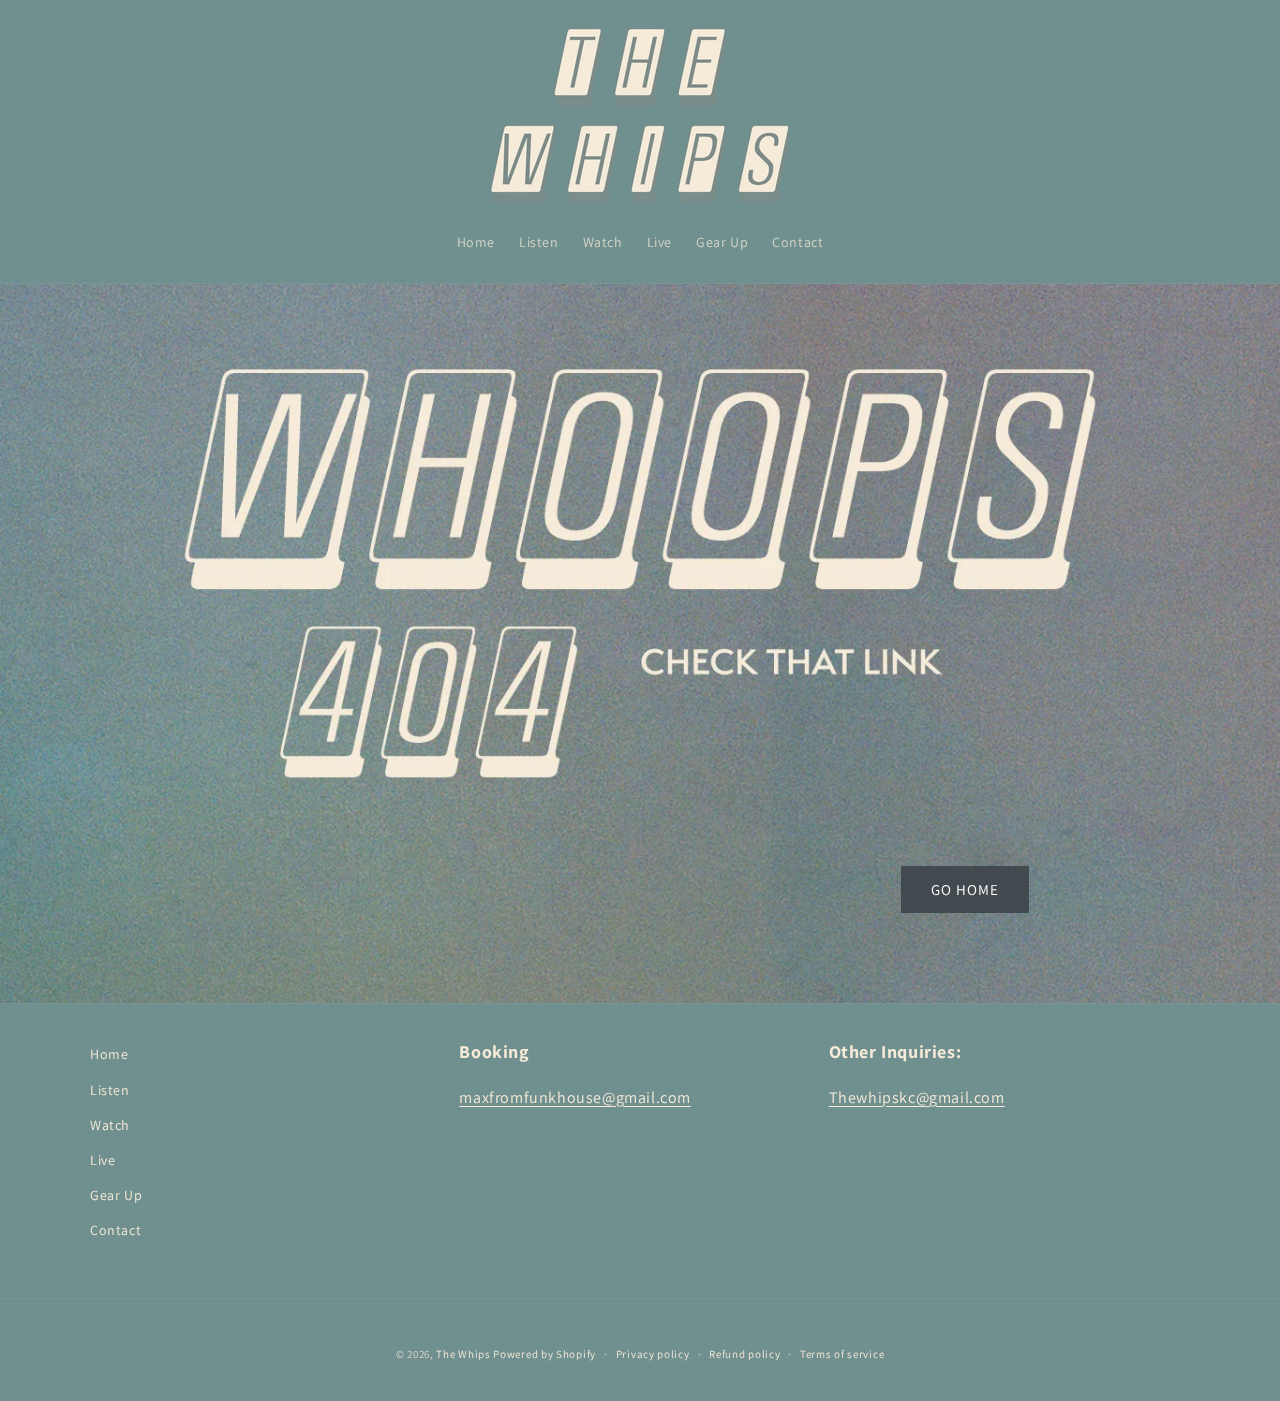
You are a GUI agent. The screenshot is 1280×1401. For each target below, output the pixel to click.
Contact (115, 1230)
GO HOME (965, 889)
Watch (110, 1125)
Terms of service (842, 1354)
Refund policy (744, 1354)
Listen (110, 1090)
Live (102, 1160)
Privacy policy (653, 1354)
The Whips (463, 1354)
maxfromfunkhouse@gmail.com (575, 1097)
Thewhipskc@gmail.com (917, 1097)
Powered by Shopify (544, 1354)
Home (109, 1054)
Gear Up (116, 1195)
